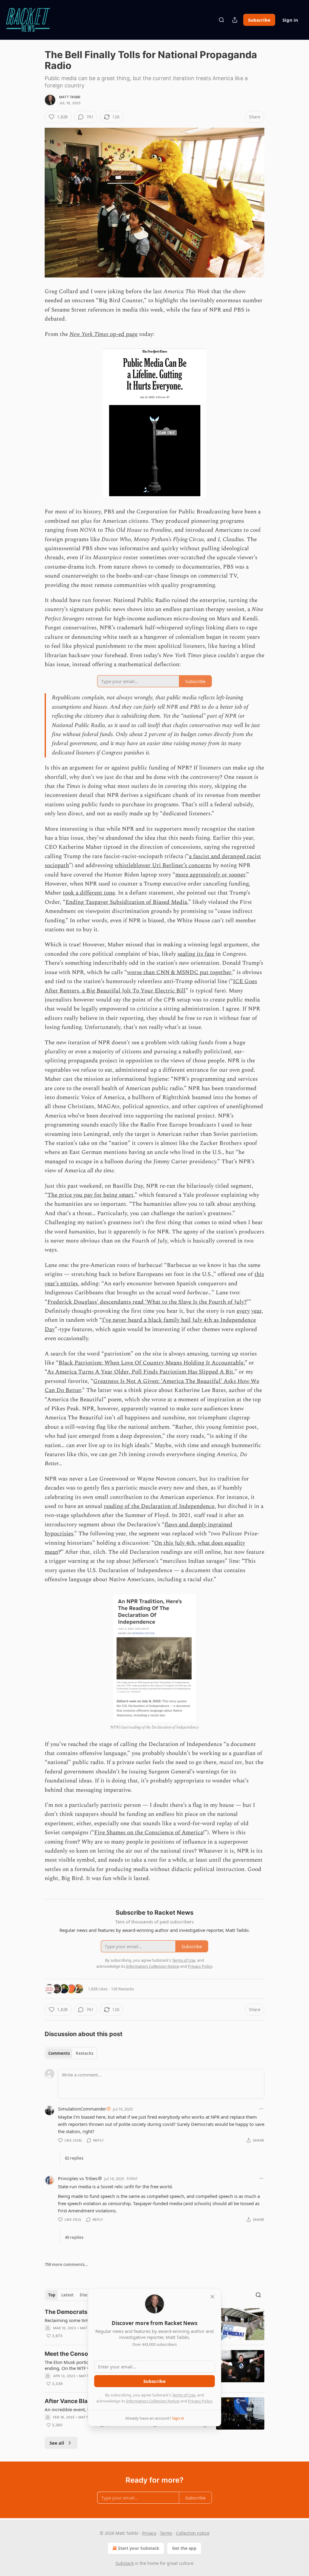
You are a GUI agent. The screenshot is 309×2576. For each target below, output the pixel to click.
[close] (212, 2297)
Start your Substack (139, 2548)
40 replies (74, 2237)
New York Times (90, 334)
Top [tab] (52, 2295)
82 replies (74, 2158)
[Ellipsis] (261, 2109)
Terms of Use (184, 2395)
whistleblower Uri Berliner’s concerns (163, 865)
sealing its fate (196, 954)
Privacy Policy (200, 2401)
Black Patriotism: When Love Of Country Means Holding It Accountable (151, 1363)
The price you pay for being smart (90, 1195)
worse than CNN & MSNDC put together (179, 972)
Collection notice (193, 2533)
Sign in (290, 20)
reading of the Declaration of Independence (159, 1506)
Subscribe (259, 20)
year (256, 1311)
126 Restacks (123, 1989)
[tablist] (71, 2053)
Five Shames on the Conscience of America (149, 1833)
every (243, 1311)
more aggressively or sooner (210, 875)
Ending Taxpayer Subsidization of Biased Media (126, 902)
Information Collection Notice (153, 2401)
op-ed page (124, 334)
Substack (125, 2563)
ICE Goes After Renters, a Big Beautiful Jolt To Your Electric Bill (151, 986)
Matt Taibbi (70, 97)
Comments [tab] (59, 2053)
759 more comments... (66, 2264)
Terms (166, 2533)
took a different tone (89, 893)
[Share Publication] (235, 20)
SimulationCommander (82, 2109)
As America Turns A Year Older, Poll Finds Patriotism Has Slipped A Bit (140, 1372)
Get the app (184, 2548)
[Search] (221, 20)
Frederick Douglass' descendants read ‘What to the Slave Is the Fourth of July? (147, 1302)
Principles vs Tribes (78, 2178)
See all (57, 2443)
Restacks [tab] (84, 2053)
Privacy (149, 2533)
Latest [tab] (67, 2295)
